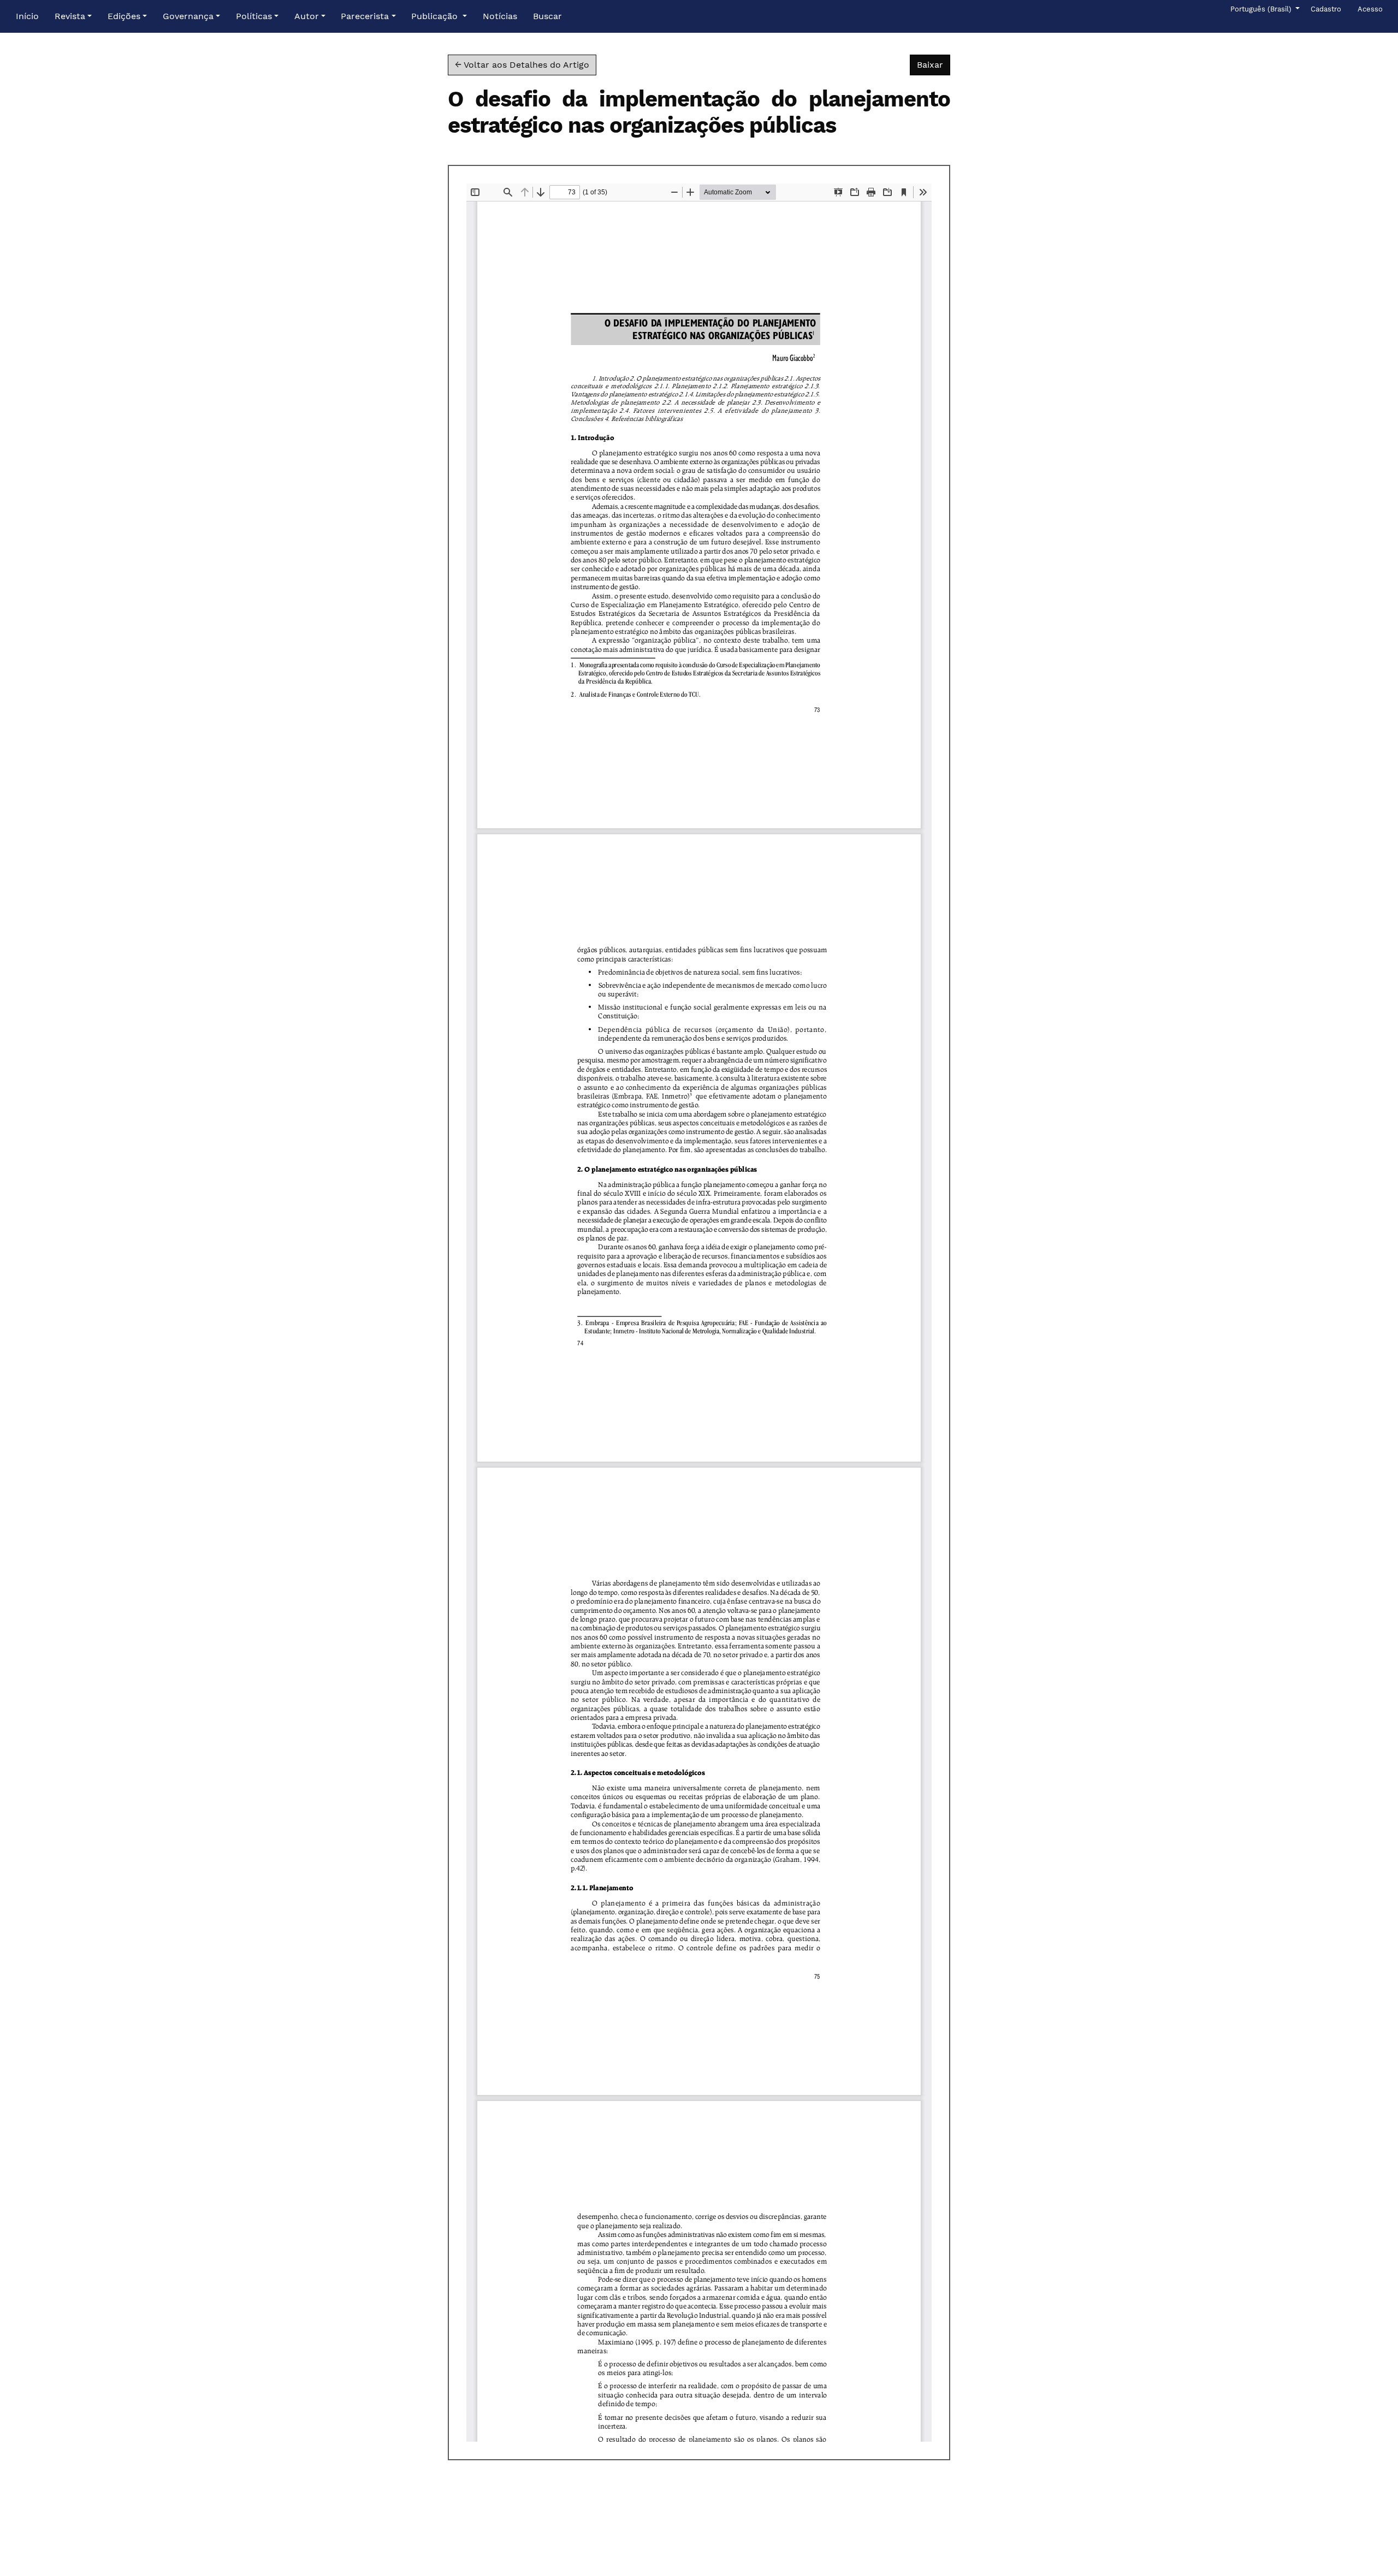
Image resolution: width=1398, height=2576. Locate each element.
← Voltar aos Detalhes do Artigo (522, 65)
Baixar (934, 64)
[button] (73, 16)
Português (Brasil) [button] (1262, 9)
